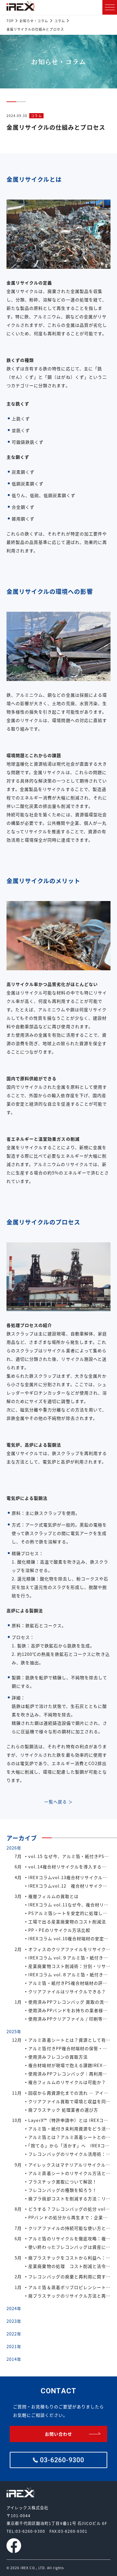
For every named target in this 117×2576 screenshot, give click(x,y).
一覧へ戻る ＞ (58, 1802)
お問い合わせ (58, 2434)
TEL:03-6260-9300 (26, 2531)
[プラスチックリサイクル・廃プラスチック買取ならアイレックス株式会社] (20, 6)
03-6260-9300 (62, 2460)
